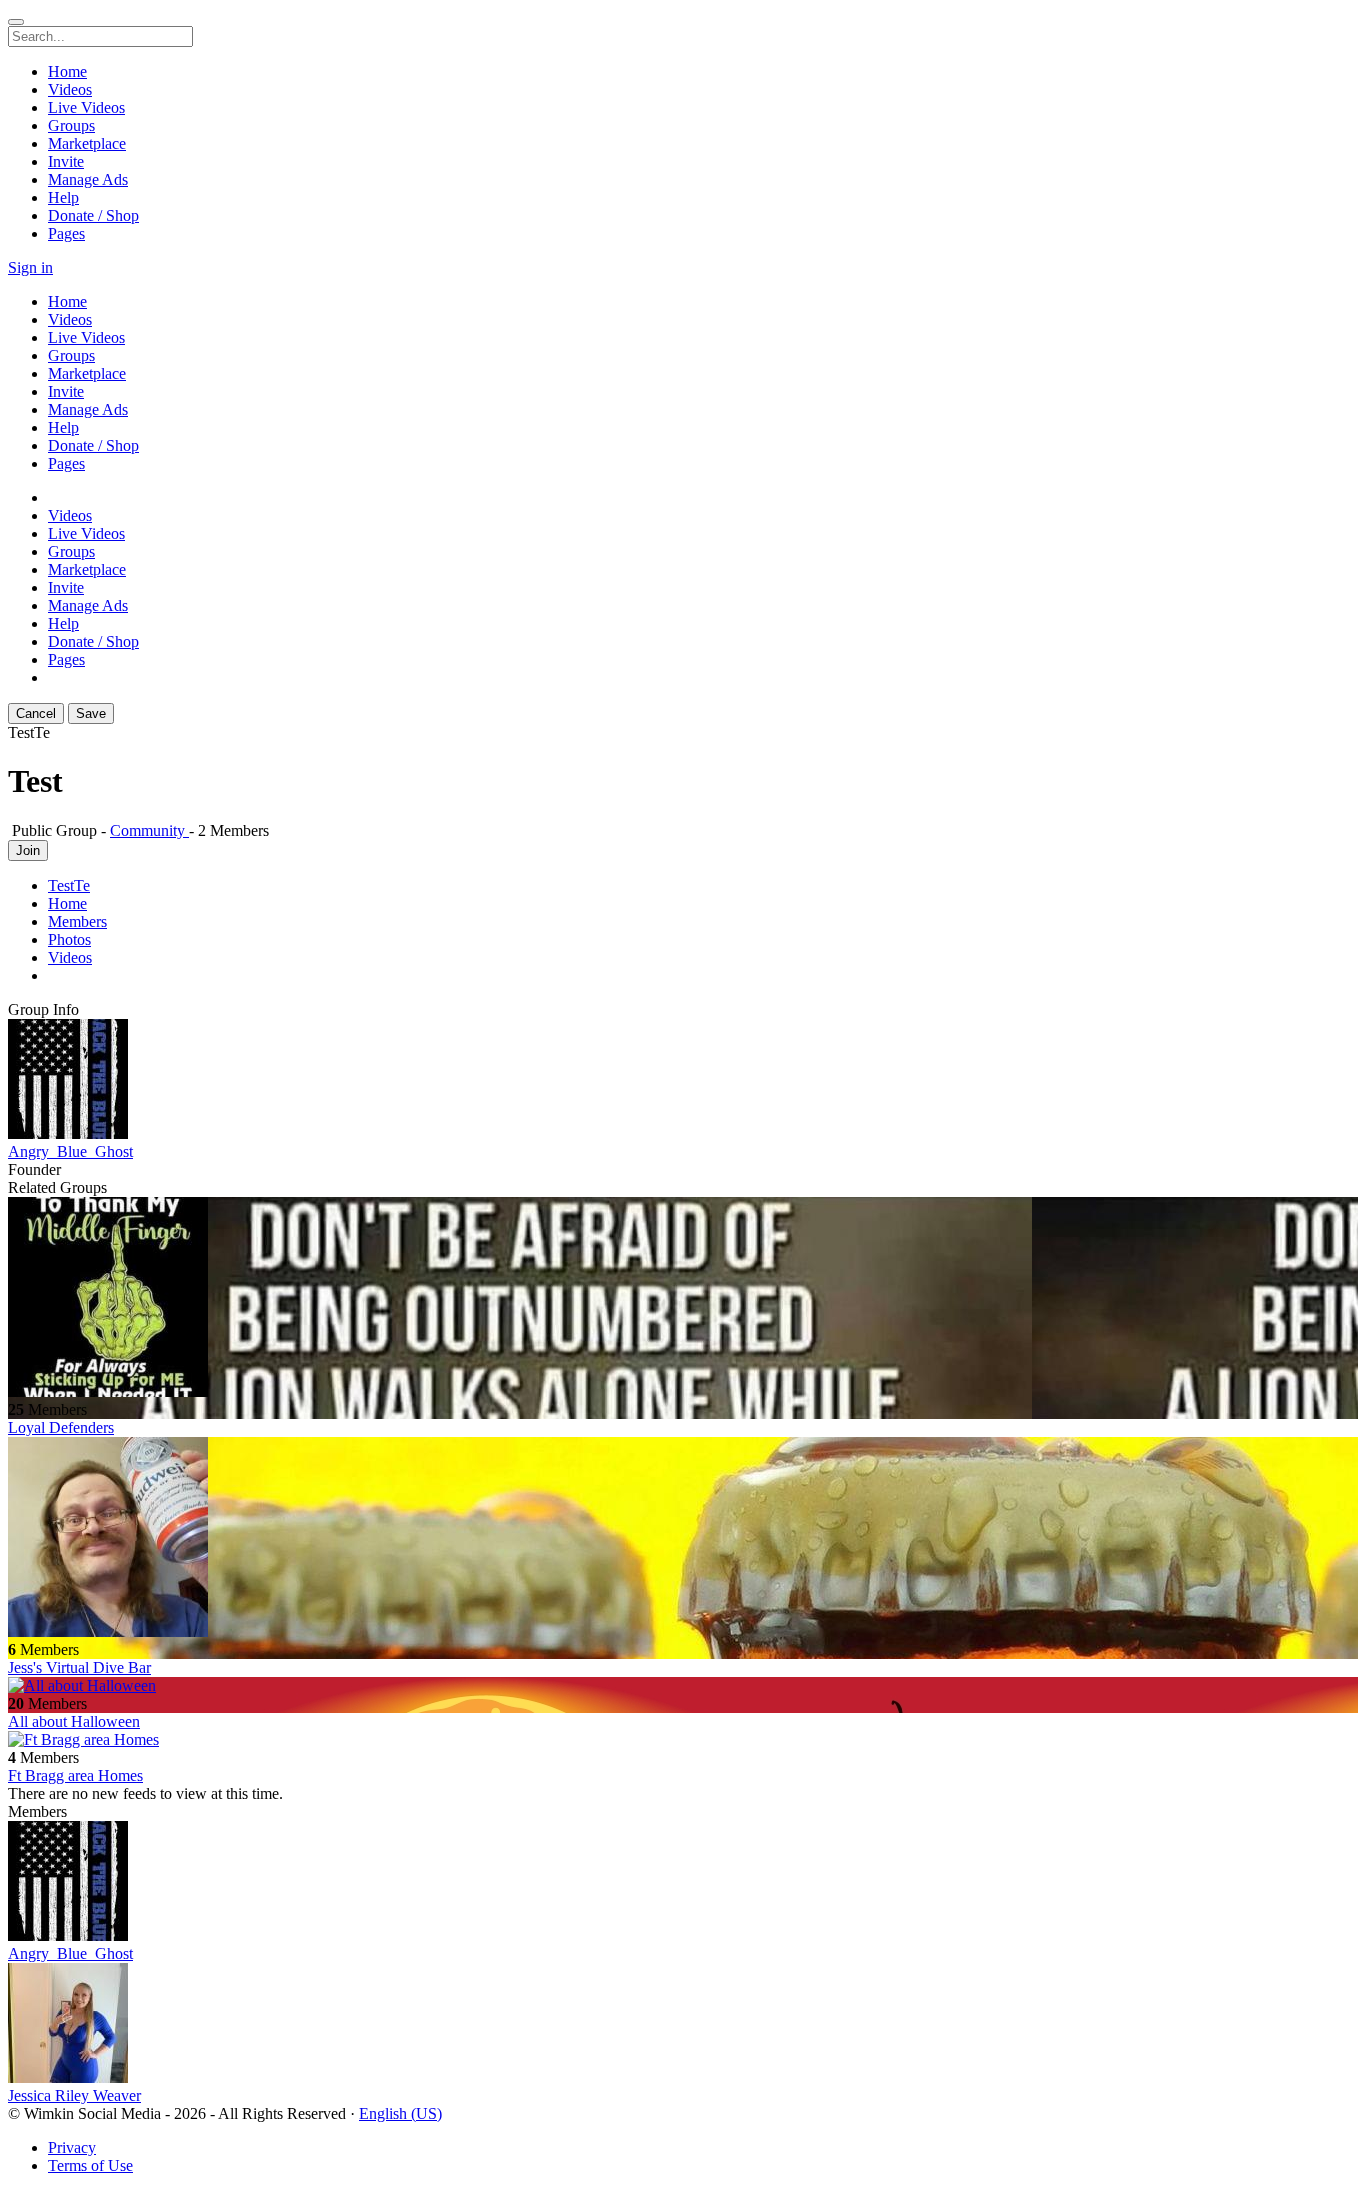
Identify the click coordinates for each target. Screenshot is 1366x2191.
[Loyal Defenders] (683, 1299)
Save (91, 713)
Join (28, 850)
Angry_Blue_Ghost (70, 1151)
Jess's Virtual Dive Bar (79, 1667)
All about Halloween (74, 1721)
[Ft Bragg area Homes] (683, 1740)
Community (149, 830)
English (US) (400, 2113)
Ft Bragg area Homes (75, 1775)
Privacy (72, 2147)
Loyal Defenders (61, 1427)
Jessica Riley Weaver (74, 2095)
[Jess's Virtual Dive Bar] (683, 1539)
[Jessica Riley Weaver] (683, 2025)
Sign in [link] (30, 267)
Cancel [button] (36, 713)
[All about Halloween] (683, 1686)
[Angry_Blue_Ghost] (683, 1081)
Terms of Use (90, 2165)
